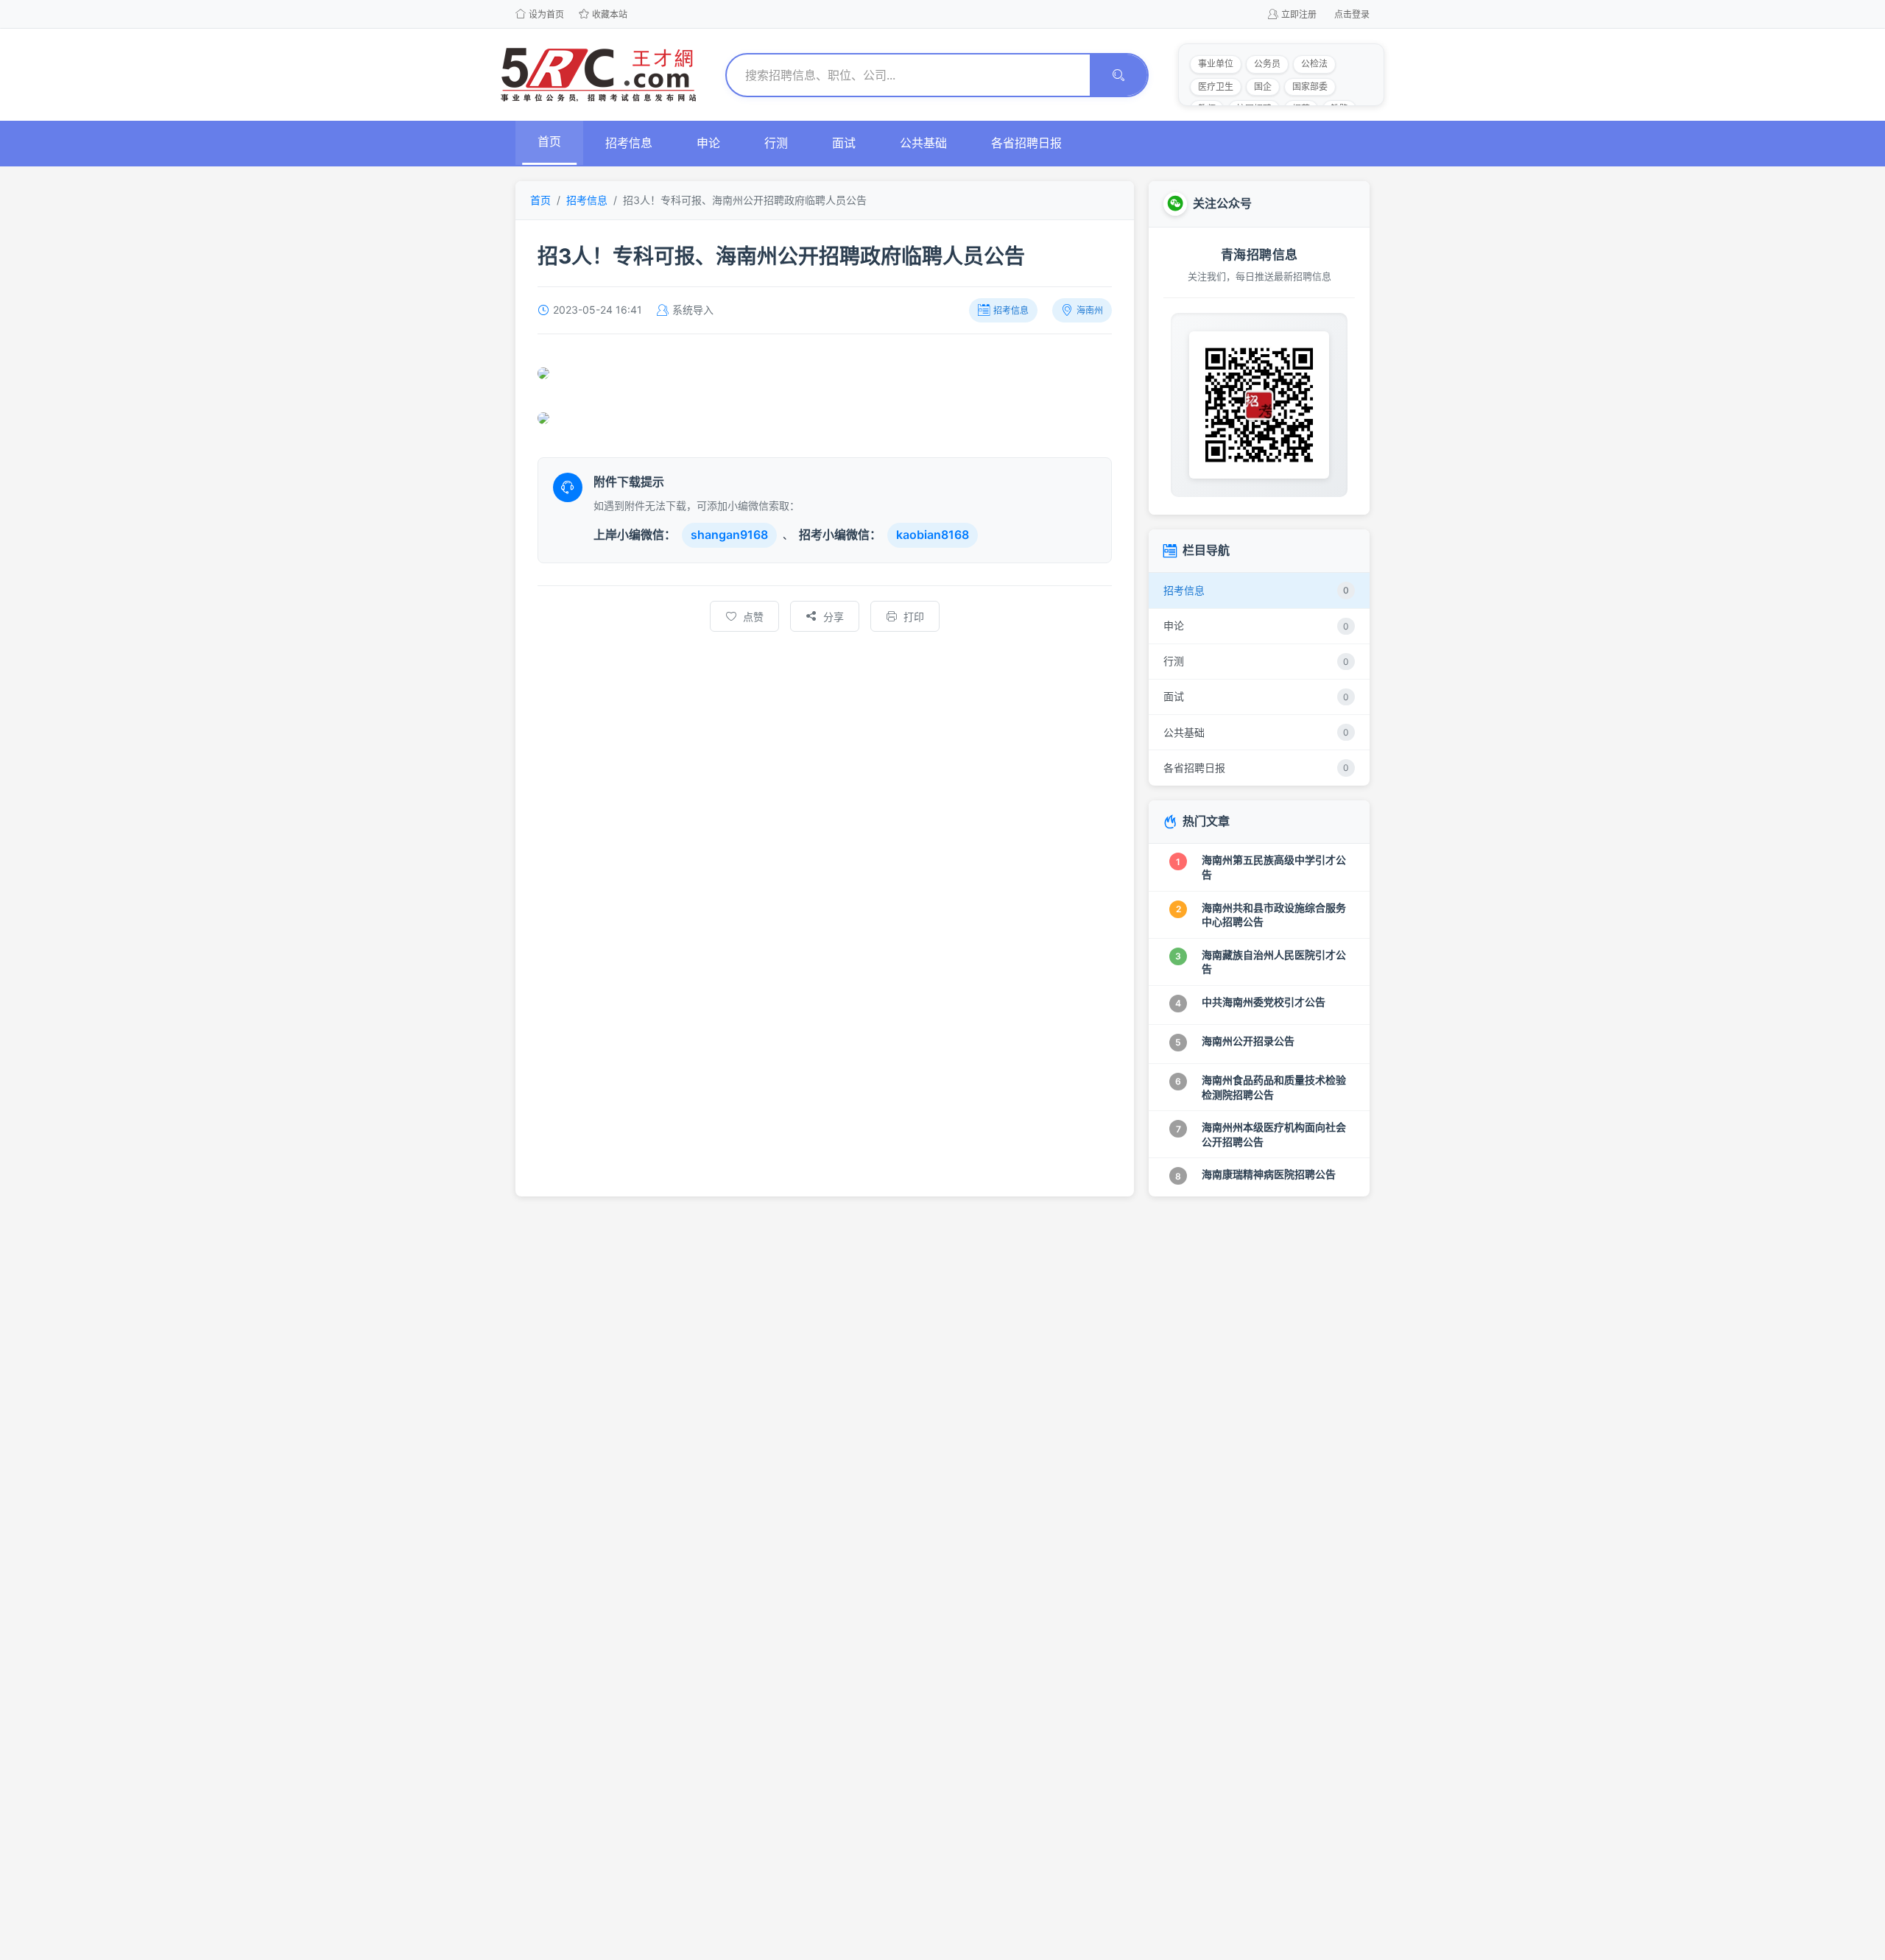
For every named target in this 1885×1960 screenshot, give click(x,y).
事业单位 (1216, 64)
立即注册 (1299, 14)
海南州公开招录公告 (1248, 1041)
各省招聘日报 (1026, 143)
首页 (549, 141)
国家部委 (1310, 87)
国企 (1263, 87)
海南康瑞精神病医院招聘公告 (1269, 1174)
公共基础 (923, 143)
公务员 (1267, 64)
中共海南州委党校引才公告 (1264, 1002)
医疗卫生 (1216, 87)
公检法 (1314, 64)
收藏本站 (610, 14)
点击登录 (1352, 14)
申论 (708, 143)
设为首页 (546, 14)
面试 (844, 143)
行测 (776, 143)
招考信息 (629, 143)
